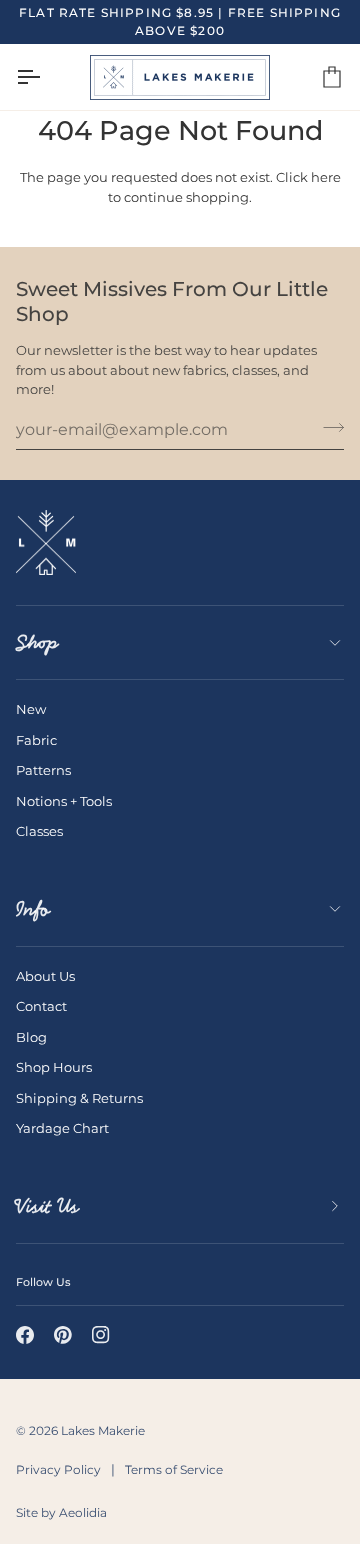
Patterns (43, 770)
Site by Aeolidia (61, 1512)
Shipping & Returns (79, 1098)
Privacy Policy (58, 1469)
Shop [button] (37, 642)
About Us (45, 976)
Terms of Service (174, 1469)
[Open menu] (46, 77)
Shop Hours (54, 1067)
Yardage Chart (62, 1128)
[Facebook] (25, 1335)
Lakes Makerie (103, 1430)
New (31, 709)
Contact (41, 1006)
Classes (39, 831)
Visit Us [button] (47, 1206)
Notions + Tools (64, 801)
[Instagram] (101, 1335)
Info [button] (33, 909)
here (326, 177)
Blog (31, 1037)
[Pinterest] (63, 1335)
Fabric (36, 740)
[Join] (327, 427)
